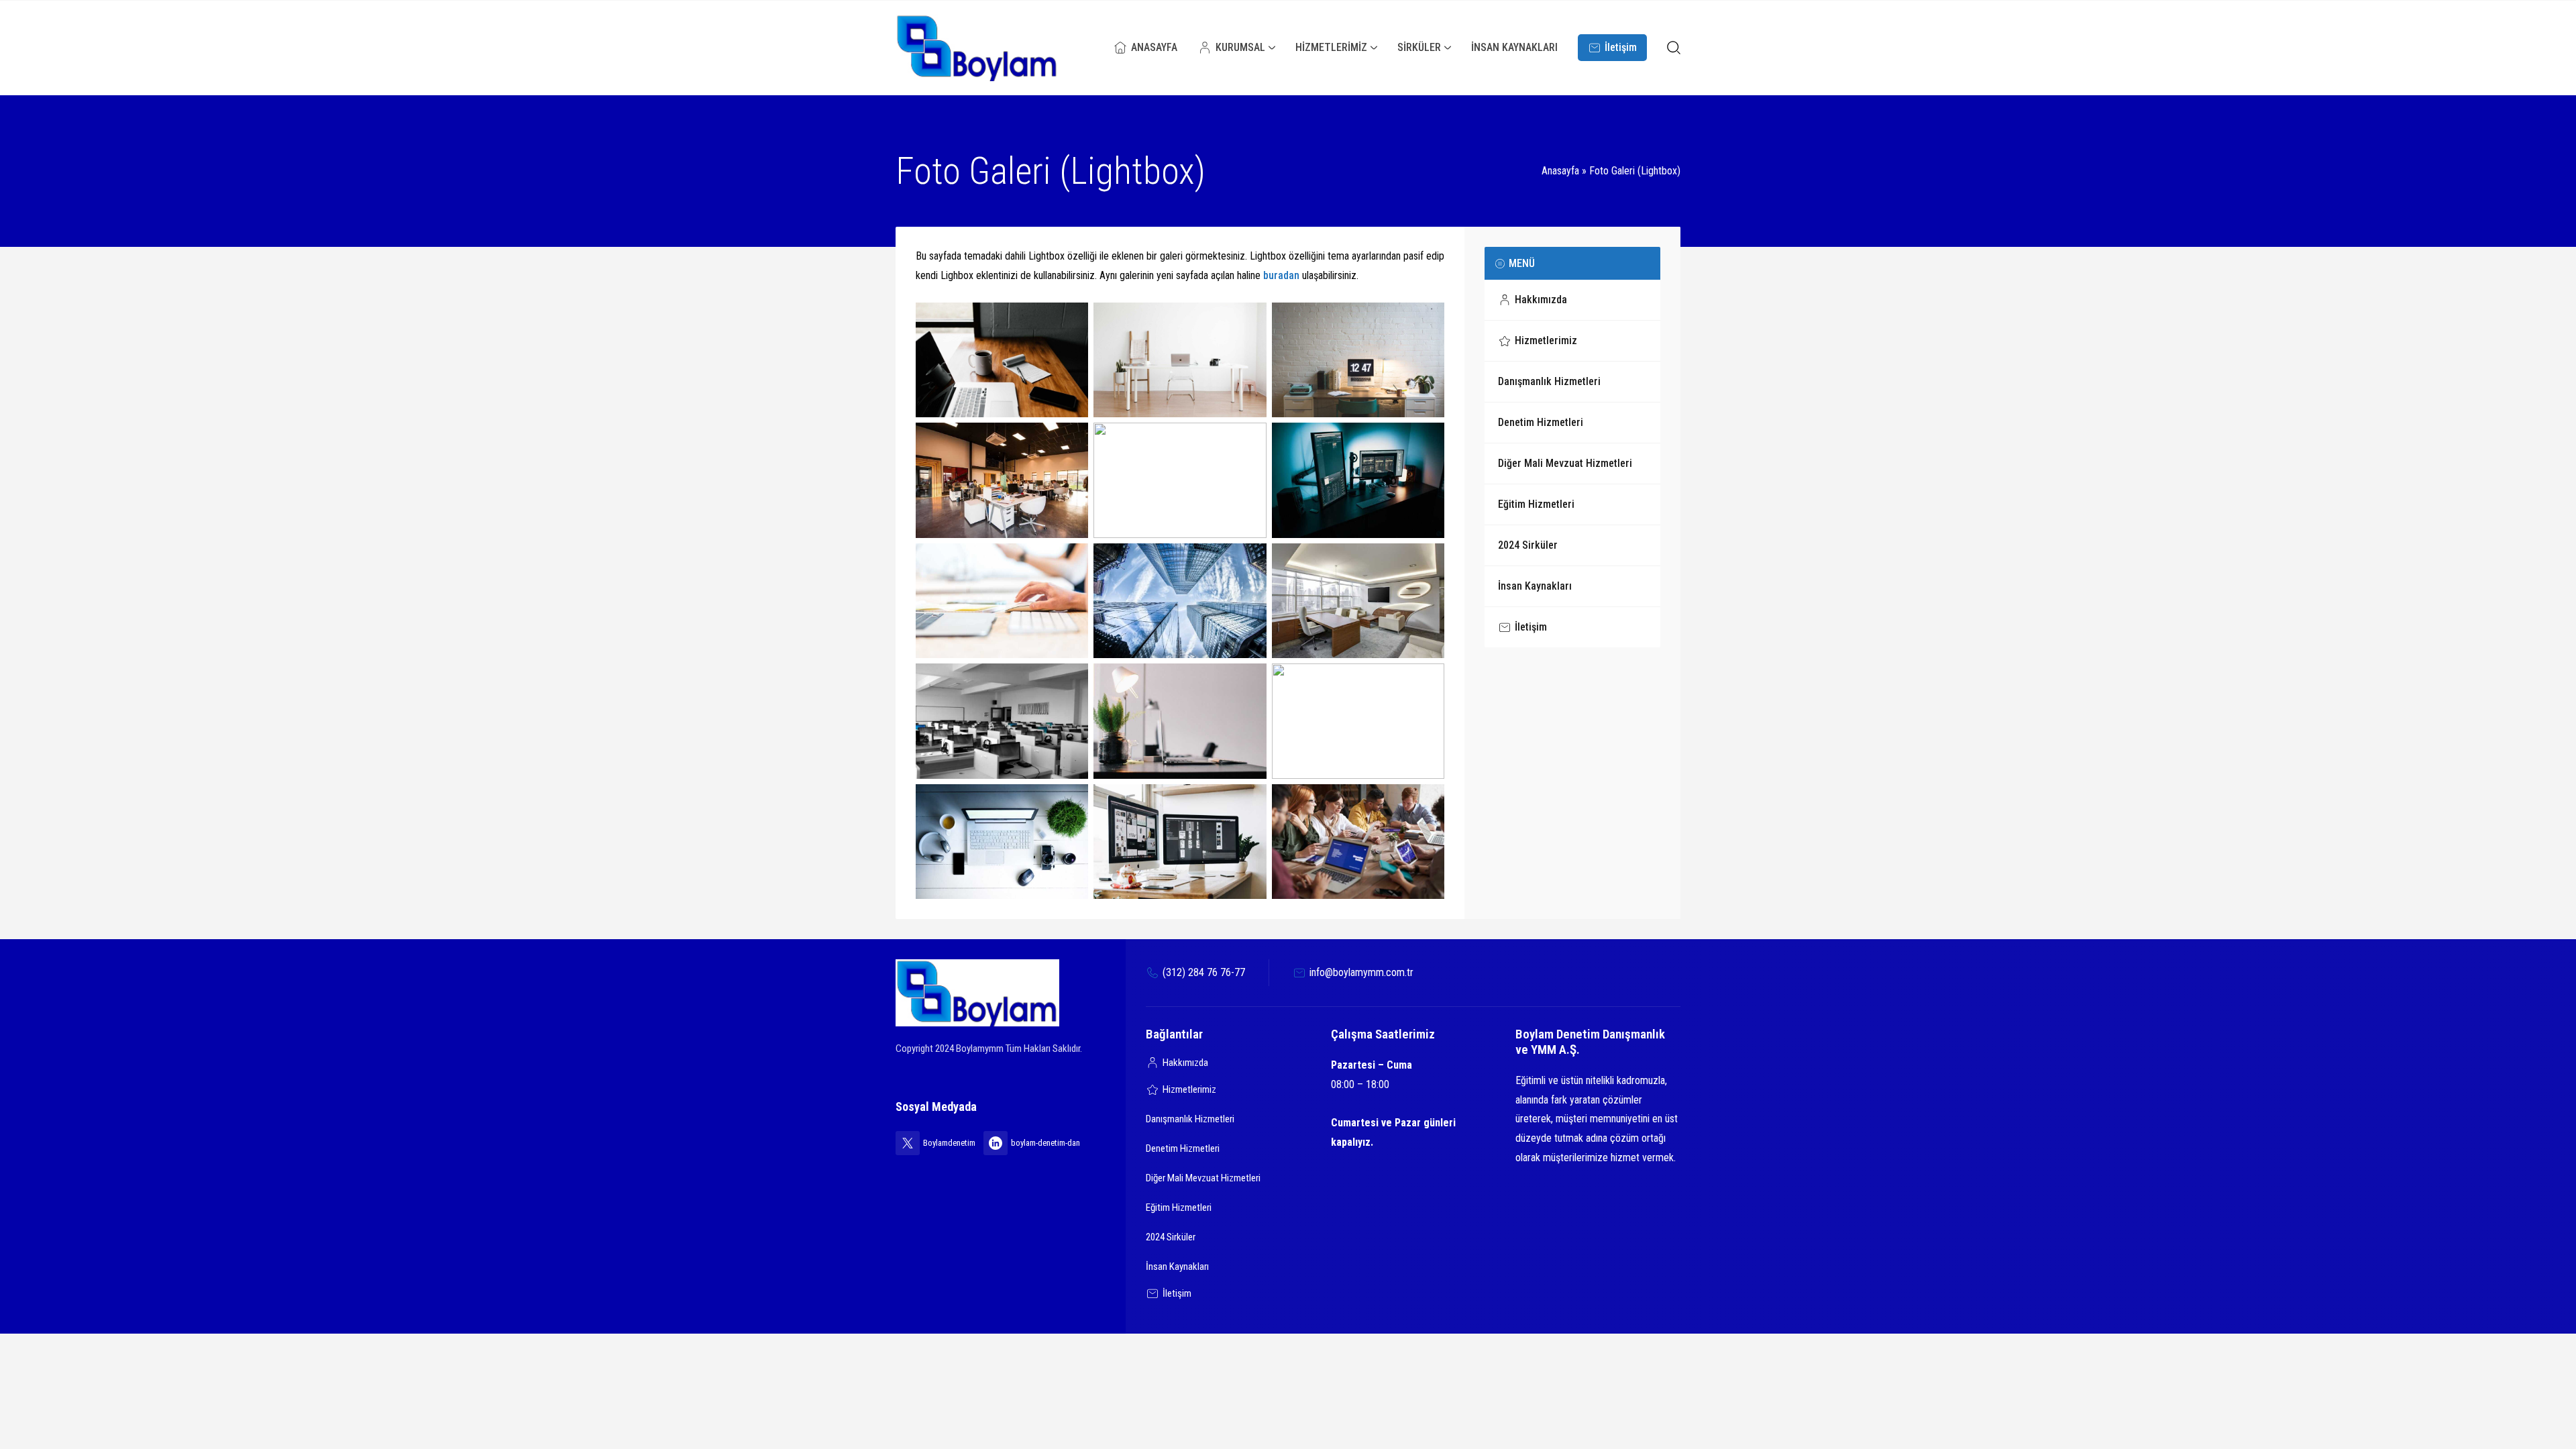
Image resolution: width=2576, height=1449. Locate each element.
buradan (1281, 275)
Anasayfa (1560, 171)
